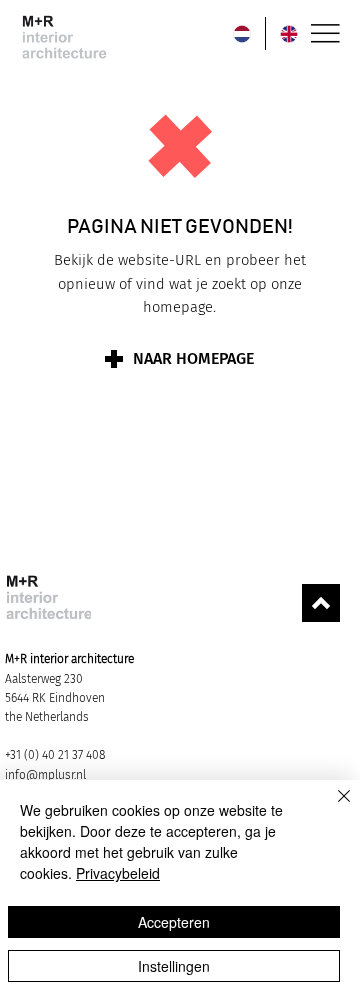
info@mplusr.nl (45, 775)
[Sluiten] (332, 808)
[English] (288, 33)
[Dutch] (242, 33)
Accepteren (174, 922)
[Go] (321, 603)
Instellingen (174, 966)
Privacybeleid (118, 873)
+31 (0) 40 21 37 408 (55, 755)
